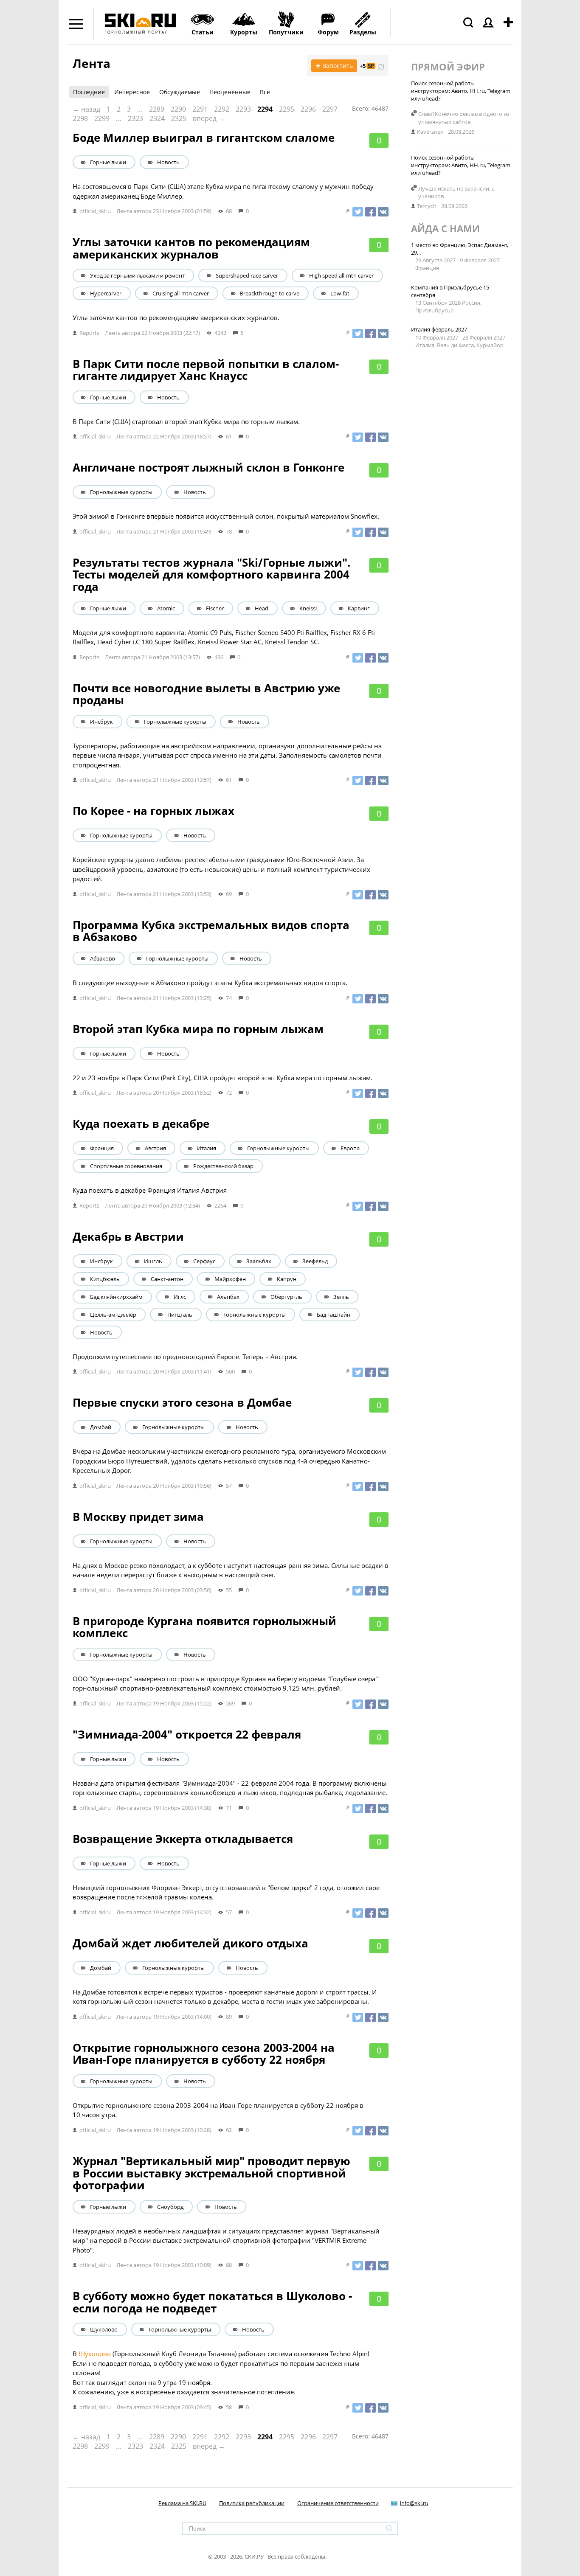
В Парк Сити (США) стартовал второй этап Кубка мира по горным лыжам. (186, 421)
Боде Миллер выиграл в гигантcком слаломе (204, 138)
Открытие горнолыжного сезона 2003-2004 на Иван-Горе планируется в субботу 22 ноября (204, 2054)
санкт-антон (167, 1279)
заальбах (259, 1261)
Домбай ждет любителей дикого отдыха (190, 1943)
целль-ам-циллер (113, 1315)
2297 (330, 109)
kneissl (308, 608)
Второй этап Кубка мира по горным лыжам (198, 1029)
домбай (101, 1427)
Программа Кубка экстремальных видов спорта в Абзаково (211, 931)
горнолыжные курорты (121, 492)
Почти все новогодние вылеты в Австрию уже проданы (206, 694)
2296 (308, 109)
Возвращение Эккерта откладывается (183, 1839)
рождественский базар (223, 1166)
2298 (80, 118)
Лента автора (134, 211)
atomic (166, 608)
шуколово (104, 2329)
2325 (179, 118)
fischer (215, 608)
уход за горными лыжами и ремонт (137, 275)
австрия (155, 1148)
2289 (157, 109)
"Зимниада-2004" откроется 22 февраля (187, 1734)
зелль (341, 1297)
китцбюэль (105, 1279)
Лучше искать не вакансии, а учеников (456, 192)
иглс (180, 1297)
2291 (200, 109)
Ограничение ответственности (338, 2503)
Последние (89, 92)
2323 (135, 118)
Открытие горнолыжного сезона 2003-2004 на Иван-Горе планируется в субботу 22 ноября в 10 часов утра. (218, 2110)
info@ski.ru (414, 2503)
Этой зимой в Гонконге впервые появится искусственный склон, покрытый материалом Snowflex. (226, 516)
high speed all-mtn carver (341, 275)
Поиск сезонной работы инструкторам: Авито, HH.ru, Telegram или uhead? (461, 91)
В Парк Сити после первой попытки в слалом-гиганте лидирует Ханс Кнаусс (206, 370)
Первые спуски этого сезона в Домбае (182, 1402)
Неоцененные (230, 92)
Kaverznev (430, 132)
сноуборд (170, 2207)
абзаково (103, 958)
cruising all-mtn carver (181, 293)
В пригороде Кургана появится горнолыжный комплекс (204, 1627)
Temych (427, 206)
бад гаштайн (334, 1315)
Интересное (132, 92)
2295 (287, 109)
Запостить (334, 66)
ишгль (153, 1261)
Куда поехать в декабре (141, 1124)
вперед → (209, 118)
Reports (89, 333)
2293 (243, 109)
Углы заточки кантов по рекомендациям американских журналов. (176, 317)
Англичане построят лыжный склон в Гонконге (208, 467)
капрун (287, 1279)
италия (207, 1148)
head (262, 608)
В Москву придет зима (138, 1517)
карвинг (359, 608)
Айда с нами (445, 228)
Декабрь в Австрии (128, 1236)
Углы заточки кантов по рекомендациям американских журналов (191, 248)
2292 (222, 109)
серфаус (204, 1261)
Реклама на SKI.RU (182, 2503)
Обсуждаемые (180, 92)
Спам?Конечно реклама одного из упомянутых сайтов (464, 118)
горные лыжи (108, 162)
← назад (86, 109)
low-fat (340, 293)
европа (350, 1148)
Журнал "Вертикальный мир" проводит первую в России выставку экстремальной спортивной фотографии (211, 2173)
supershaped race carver (247, 275)
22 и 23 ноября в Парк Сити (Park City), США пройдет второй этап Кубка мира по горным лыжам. (222, 1078)
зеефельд (315, 1261)
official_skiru (95, 211)
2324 (157, 118)
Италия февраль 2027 (439, 329)
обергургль (286, 1297)
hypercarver (106, 293)
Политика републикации (252, 2503)
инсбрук (101, 722)
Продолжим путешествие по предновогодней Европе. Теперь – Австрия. (185, 1357)
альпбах (228, 1297)
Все (265, 92)
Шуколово (95, 2354)
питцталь (180, 1315)
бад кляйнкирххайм (116, 1297)
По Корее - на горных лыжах (153, 811)
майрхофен (230, 1279)
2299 (102, 118)
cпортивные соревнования (126, 1166)
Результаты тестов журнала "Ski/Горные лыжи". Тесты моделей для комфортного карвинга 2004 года (211, 574)
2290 (178, 109)
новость (168, 162)
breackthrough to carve (270, 293)
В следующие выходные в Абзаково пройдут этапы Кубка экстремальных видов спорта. (210, 983)
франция (102, 1148)
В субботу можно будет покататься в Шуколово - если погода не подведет (212, 2302)
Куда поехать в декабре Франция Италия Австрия (150, 1190)
